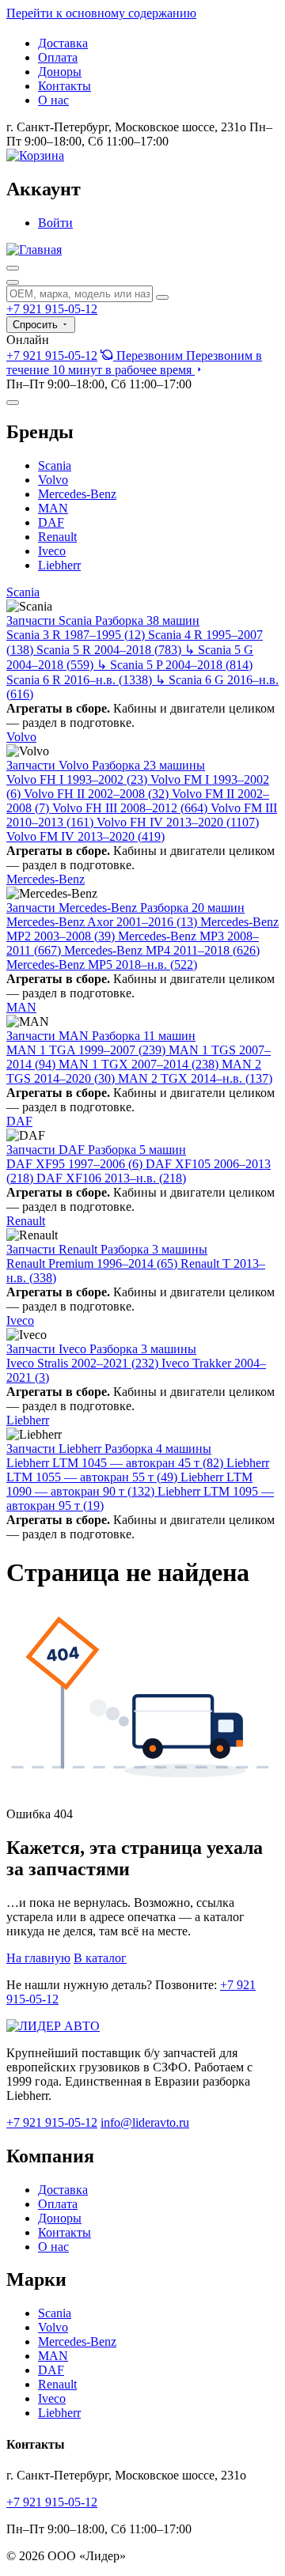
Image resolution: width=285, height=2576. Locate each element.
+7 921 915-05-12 (52, 309)
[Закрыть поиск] (13, 282)
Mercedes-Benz (77, 494)
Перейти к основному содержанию (101, 13)
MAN (53, 508)
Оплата (58, 57)
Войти (55, 223)
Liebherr (59, 565)
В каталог (100, 1958)
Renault (57, 537)
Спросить (37, 325)
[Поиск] (13, 268)
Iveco (52, 551)
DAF (51, 522)
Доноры (60, 72)
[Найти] (162, 297)
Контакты (65, 86)
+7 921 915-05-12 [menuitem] (52, 356)
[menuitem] (134, 363)
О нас (53, 100)
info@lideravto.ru (145, 2122)
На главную (38, 1958)
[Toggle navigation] (13, 403)
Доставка (63, 43)
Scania (55, 465)
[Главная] (34, 250)
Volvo (53, 480)
